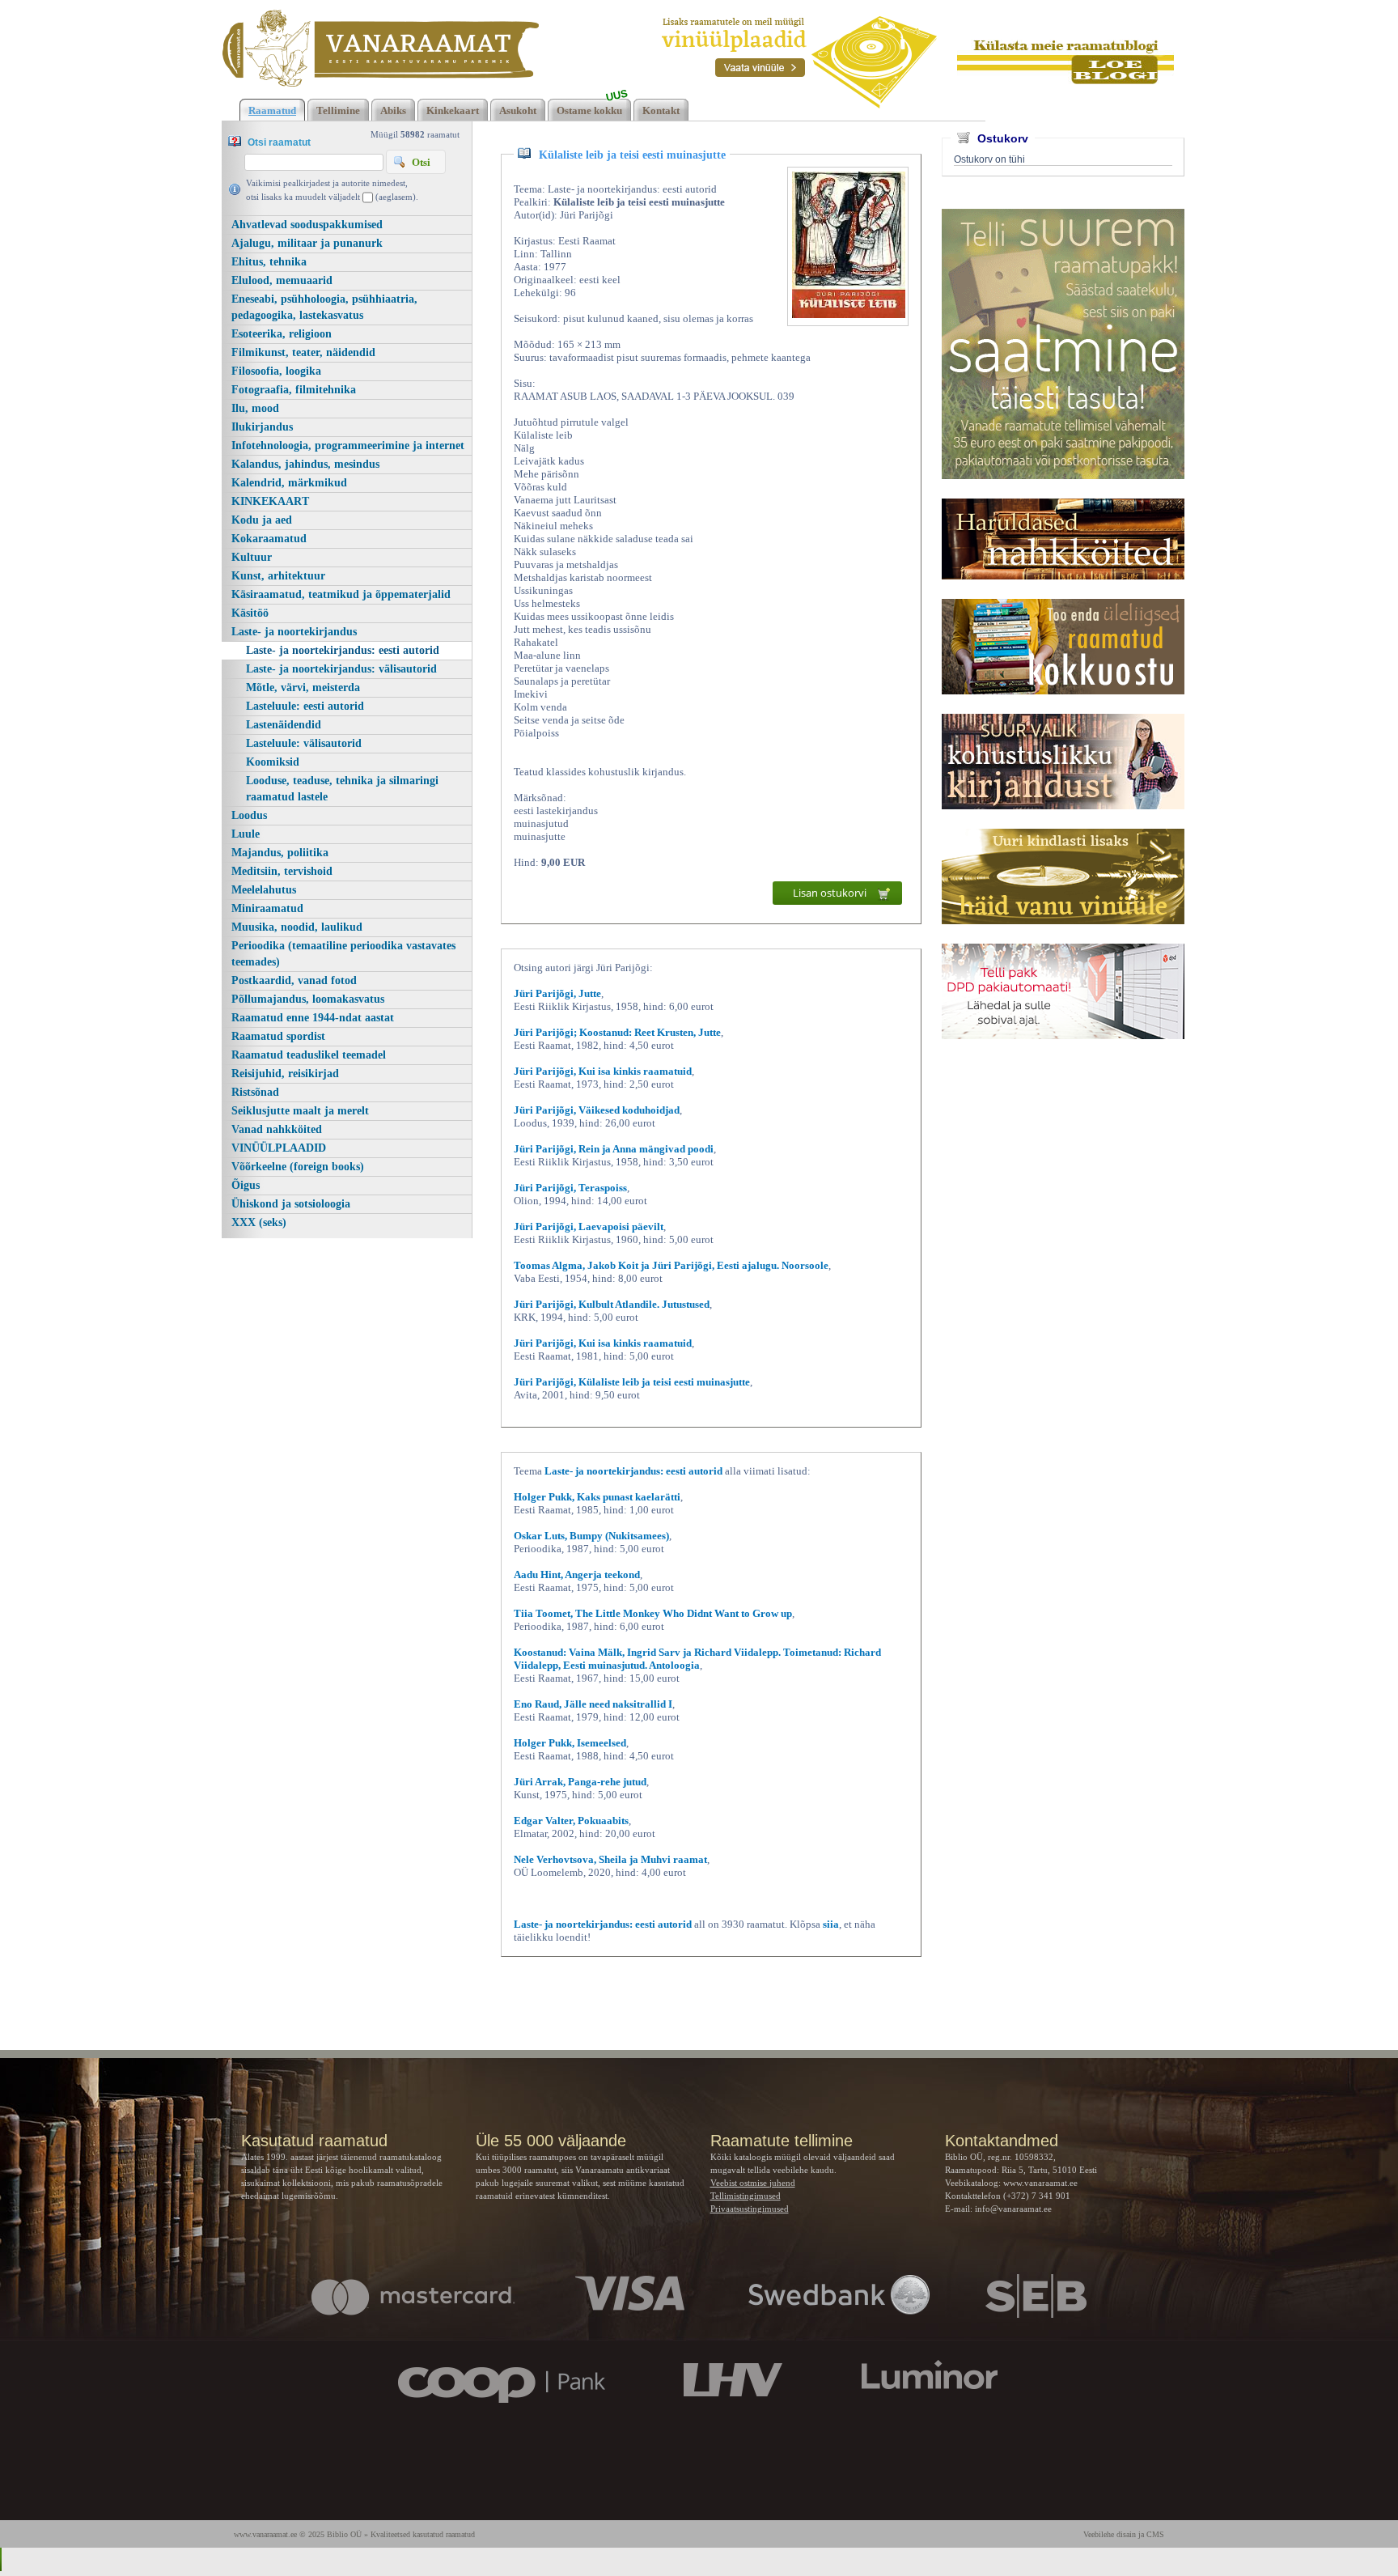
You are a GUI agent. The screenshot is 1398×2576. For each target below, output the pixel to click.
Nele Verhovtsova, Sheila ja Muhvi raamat (610, 1859)
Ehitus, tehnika (269, 262)
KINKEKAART (270, 501)
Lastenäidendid (284, 725)
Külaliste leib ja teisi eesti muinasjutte (632, 155)
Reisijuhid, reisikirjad (285, 1074)
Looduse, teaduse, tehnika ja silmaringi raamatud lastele (342, 789)
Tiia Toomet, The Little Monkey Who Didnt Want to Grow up (653, 1613)
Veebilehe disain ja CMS (1124, 2534)
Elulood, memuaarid (282, 280)
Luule (246, 834)
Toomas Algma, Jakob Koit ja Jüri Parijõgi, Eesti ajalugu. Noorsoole (671, 1265)
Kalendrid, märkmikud (289, 483)
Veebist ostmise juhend (753, 2183)
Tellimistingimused (746, 2196)
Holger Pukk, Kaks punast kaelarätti (597, 1497)
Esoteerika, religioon (282, 334)
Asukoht (518, 110)
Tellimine (338, 110)
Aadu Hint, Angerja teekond (577, 1574)
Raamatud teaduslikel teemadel (309, 1055)
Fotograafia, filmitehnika (294, 390)
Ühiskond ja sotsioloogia (291, 1204)
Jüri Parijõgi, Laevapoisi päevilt (589, 1226)
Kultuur (252, 557)
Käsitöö (250, 613)
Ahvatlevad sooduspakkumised (307, 225)
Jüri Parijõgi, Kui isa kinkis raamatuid (603, 1071)
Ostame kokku (589, 110)
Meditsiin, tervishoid (282, 871)
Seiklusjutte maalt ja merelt (300, 1111)
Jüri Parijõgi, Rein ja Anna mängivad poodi (614, 1149)
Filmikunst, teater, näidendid (303, 352)
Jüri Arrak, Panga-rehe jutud (580, 1782)
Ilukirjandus (262, 427)
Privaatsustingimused (750, 2209)
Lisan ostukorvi (831, 893)
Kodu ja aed (262, 520)
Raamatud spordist (278, 1036)
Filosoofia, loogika (276, 371)
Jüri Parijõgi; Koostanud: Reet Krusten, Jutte (617, 1032)
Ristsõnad (255, 1092)
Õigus (246, 1185)
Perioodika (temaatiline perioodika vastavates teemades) (343, 954)
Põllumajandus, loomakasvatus (308, 999)
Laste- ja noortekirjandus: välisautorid (341, 669)
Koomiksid (273, 762)
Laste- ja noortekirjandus (294, 632)
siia (831, 1924)
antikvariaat (648, 2170)
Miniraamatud (267, 908)
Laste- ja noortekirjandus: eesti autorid (343, 650)
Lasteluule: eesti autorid (305, 706)
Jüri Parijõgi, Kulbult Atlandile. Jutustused (612, 1304)
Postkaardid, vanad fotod (294, 980)
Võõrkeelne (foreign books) (298, 1167)
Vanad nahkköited (277, 1129)
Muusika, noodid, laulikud (297, 927)
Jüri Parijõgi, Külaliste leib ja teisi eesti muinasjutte (632, 1382)
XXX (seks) (259, 1222)
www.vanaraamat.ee (1040, 2183)
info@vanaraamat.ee (1013, 2209)
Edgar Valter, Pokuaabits (571, 1821)
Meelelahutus (264, 890)
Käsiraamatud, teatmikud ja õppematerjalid (341, 594)
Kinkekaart (453, 110)
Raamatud (272, 110)
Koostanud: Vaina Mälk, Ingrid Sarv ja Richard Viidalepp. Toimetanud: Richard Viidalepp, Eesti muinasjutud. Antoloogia (697, 1659)
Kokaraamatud (269, 539)
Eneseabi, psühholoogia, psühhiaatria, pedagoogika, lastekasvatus (324, 307)
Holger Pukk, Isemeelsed (570, 1743)
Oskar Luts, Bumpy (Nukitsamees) (591, 1536)
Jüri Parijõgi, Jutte (557, 993)
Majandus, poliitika (280, 853)
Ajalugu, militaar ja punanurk (307, 243)
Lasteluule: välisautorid (304, 743)
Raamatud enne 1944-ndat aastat (313, 1018)
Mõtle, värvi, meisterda (303, 687)
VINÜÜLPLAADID (279, 1148)
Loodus (249, 815)
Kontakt (661, 110)
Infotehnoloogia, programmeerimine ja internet (348, 446)
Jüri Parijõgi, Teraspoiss (570, 1188)
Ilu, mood (255, 408)
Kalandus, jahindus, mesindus (305, 464)
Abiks (393, 110)
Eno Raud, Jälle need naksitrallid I (593, 1704)
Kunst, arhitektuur (278, 576)
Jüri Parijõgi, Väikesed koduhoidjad (597, 1110)
